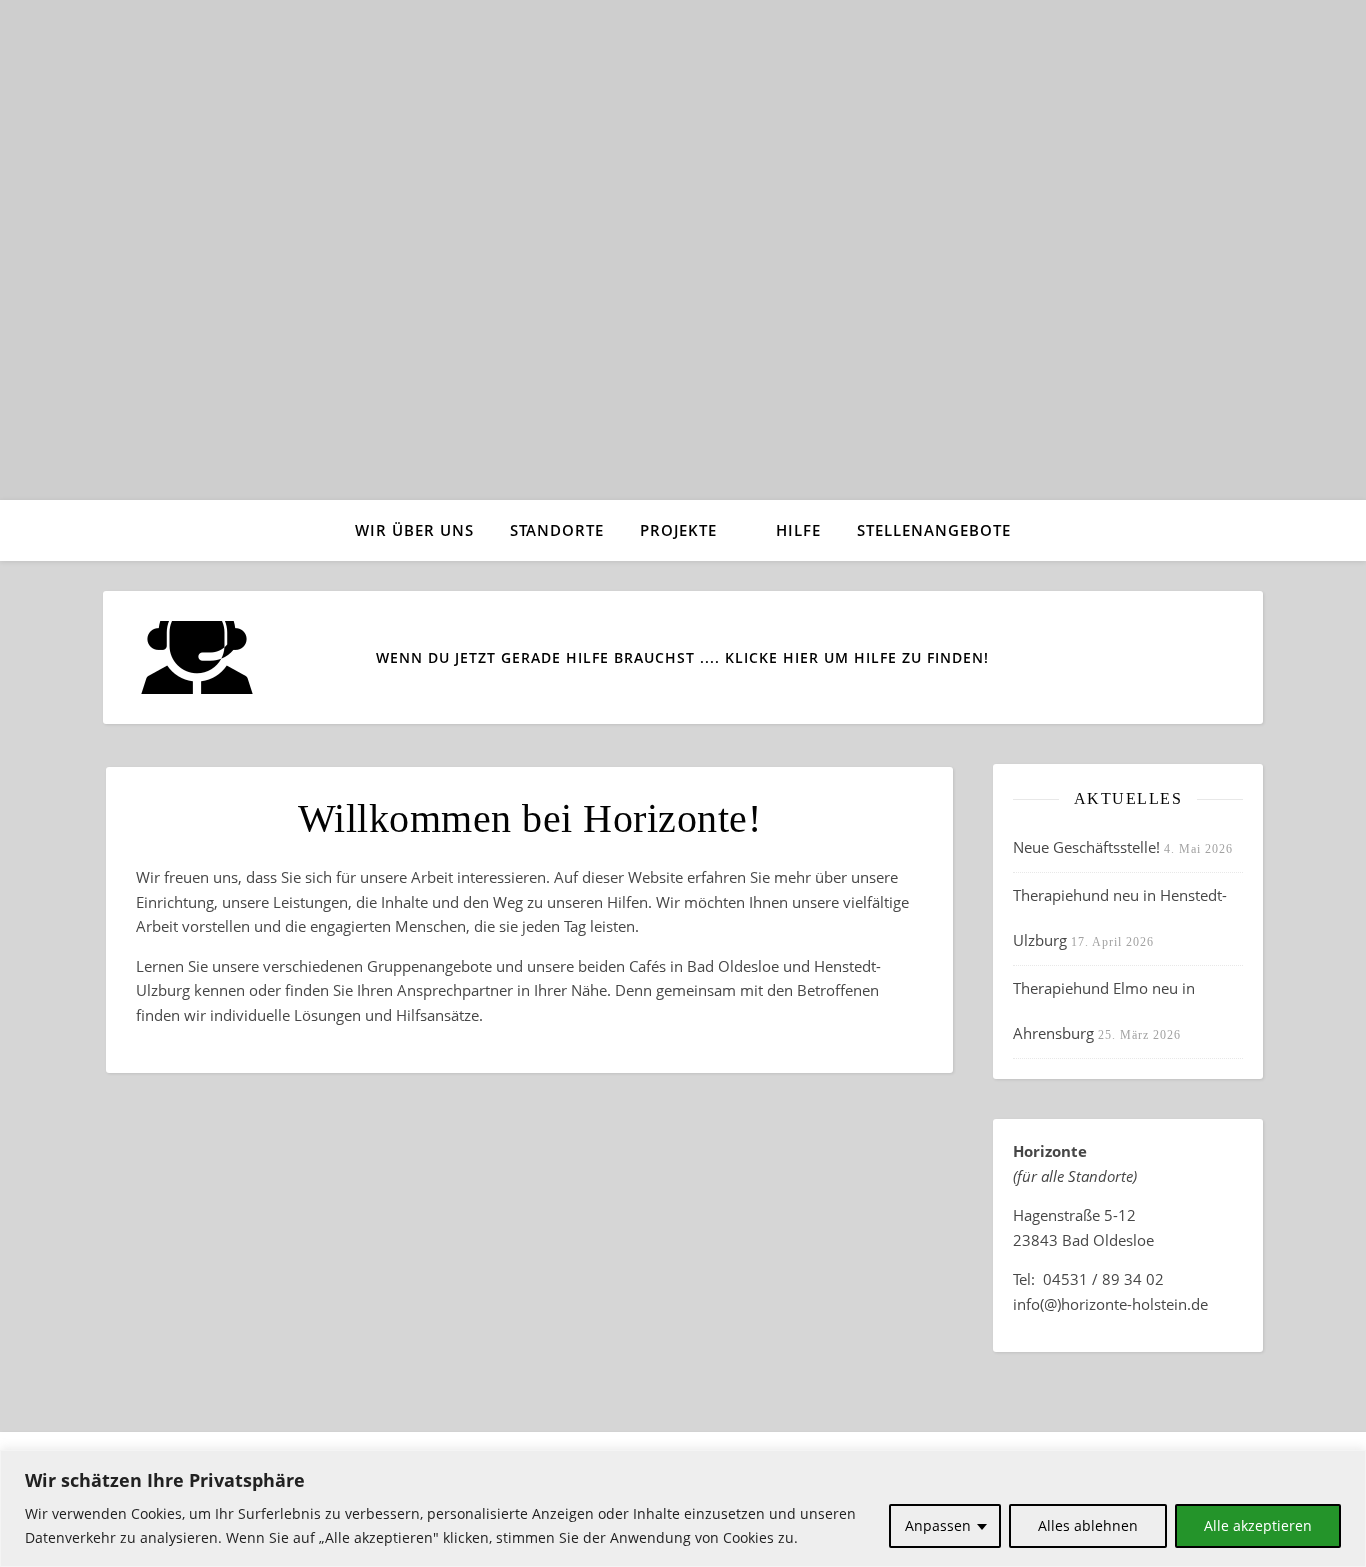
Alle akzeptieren (1258, 1525)
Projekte (678, 530)
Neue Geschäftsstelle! (1086, 847)
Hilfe (798, 530)
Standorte (557, 530)
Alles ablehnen (1088, 1525)
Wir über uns (414, 530)
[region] (683, 1508)
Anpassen (938, 1525)
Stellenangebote (934, 530)
